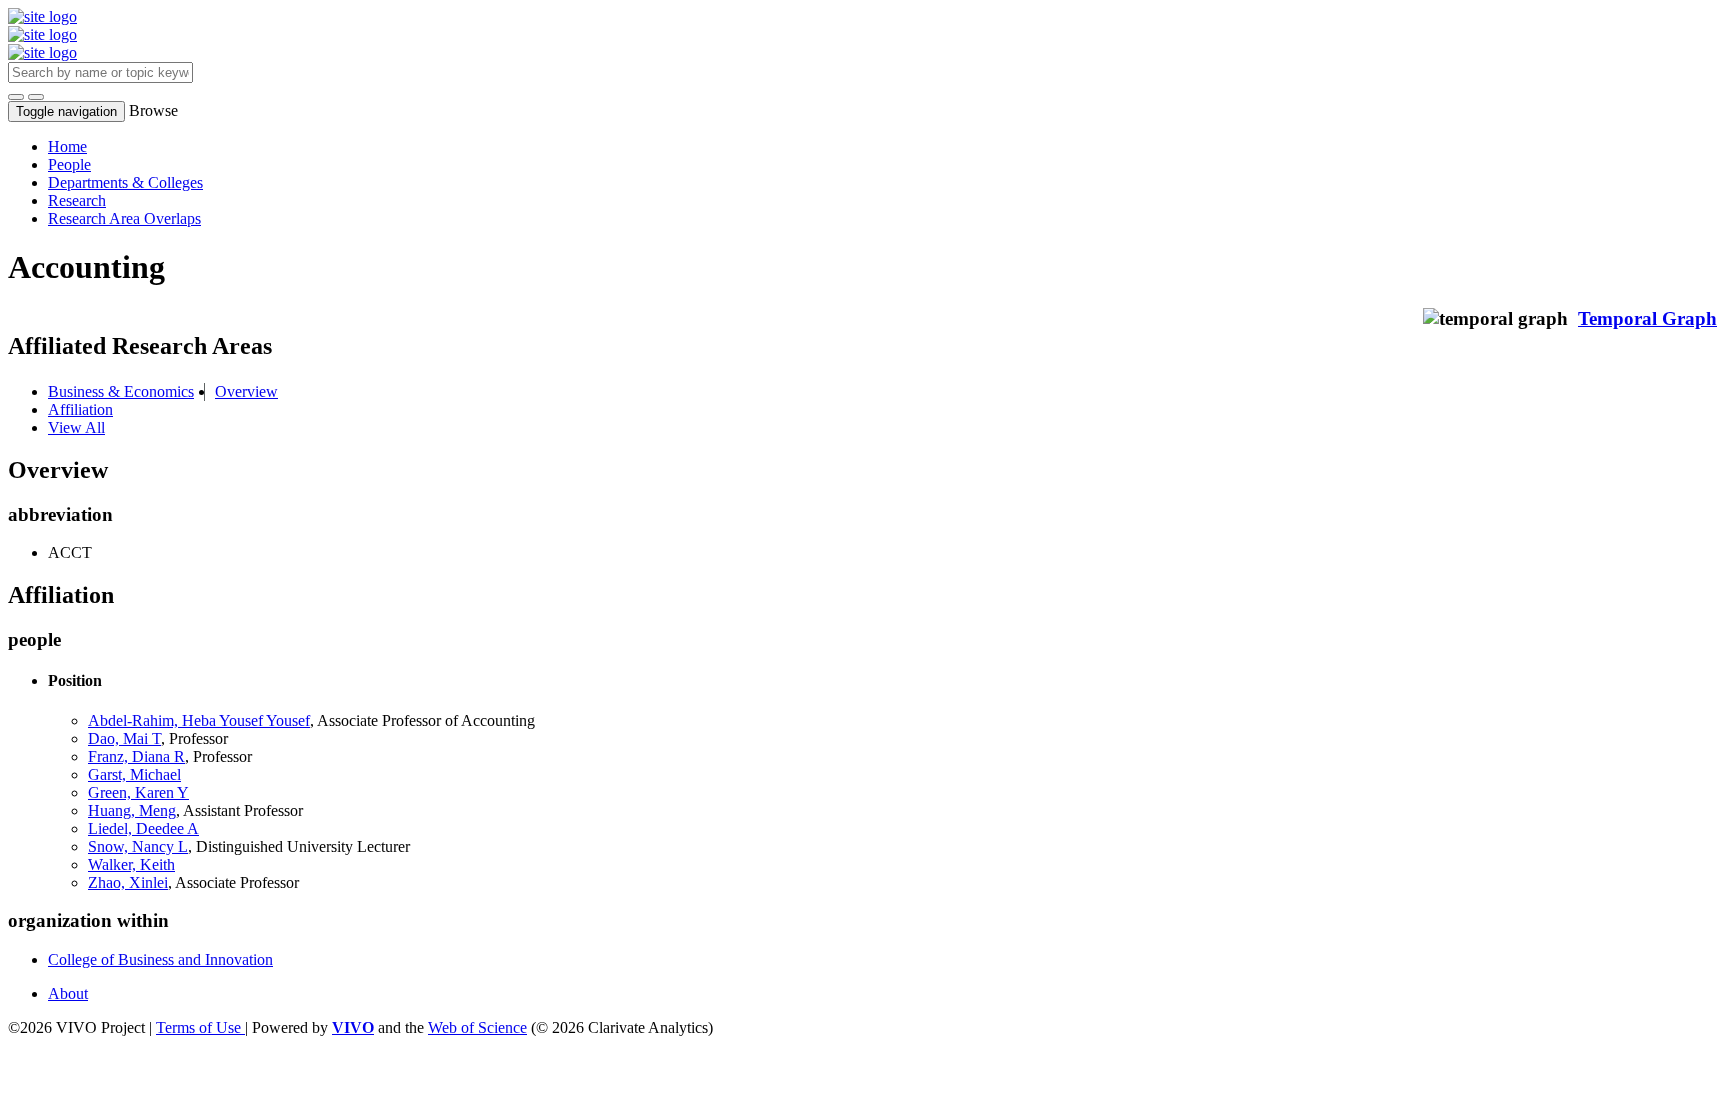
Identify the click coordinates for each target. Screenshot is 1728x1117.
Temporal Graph (1647, 318)
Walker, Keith (131, 864)
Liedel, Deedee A (143, 828)
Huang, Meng (132, 810)
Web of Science (477, 1027)
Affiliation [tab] (80, 409)
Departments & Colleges (125, 182)
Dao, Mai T (124, 738)
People (69, 164)
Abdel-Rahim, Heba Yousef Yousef (199, 720)
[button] (16, 97)
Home (67, 146)
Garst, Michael (134, 774)
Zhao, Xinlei (128, 882)
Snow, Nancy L (138, 846)
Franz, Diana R (136, 756)
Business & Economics (121, 391)
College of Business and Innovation (160, 959)
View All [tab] (76, 427)
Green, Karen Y (138, 792)
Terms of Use (200, 1027)
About (68, 993)
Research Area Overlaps (124, 218)
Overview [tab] (246, 391)
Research (77, 200)
